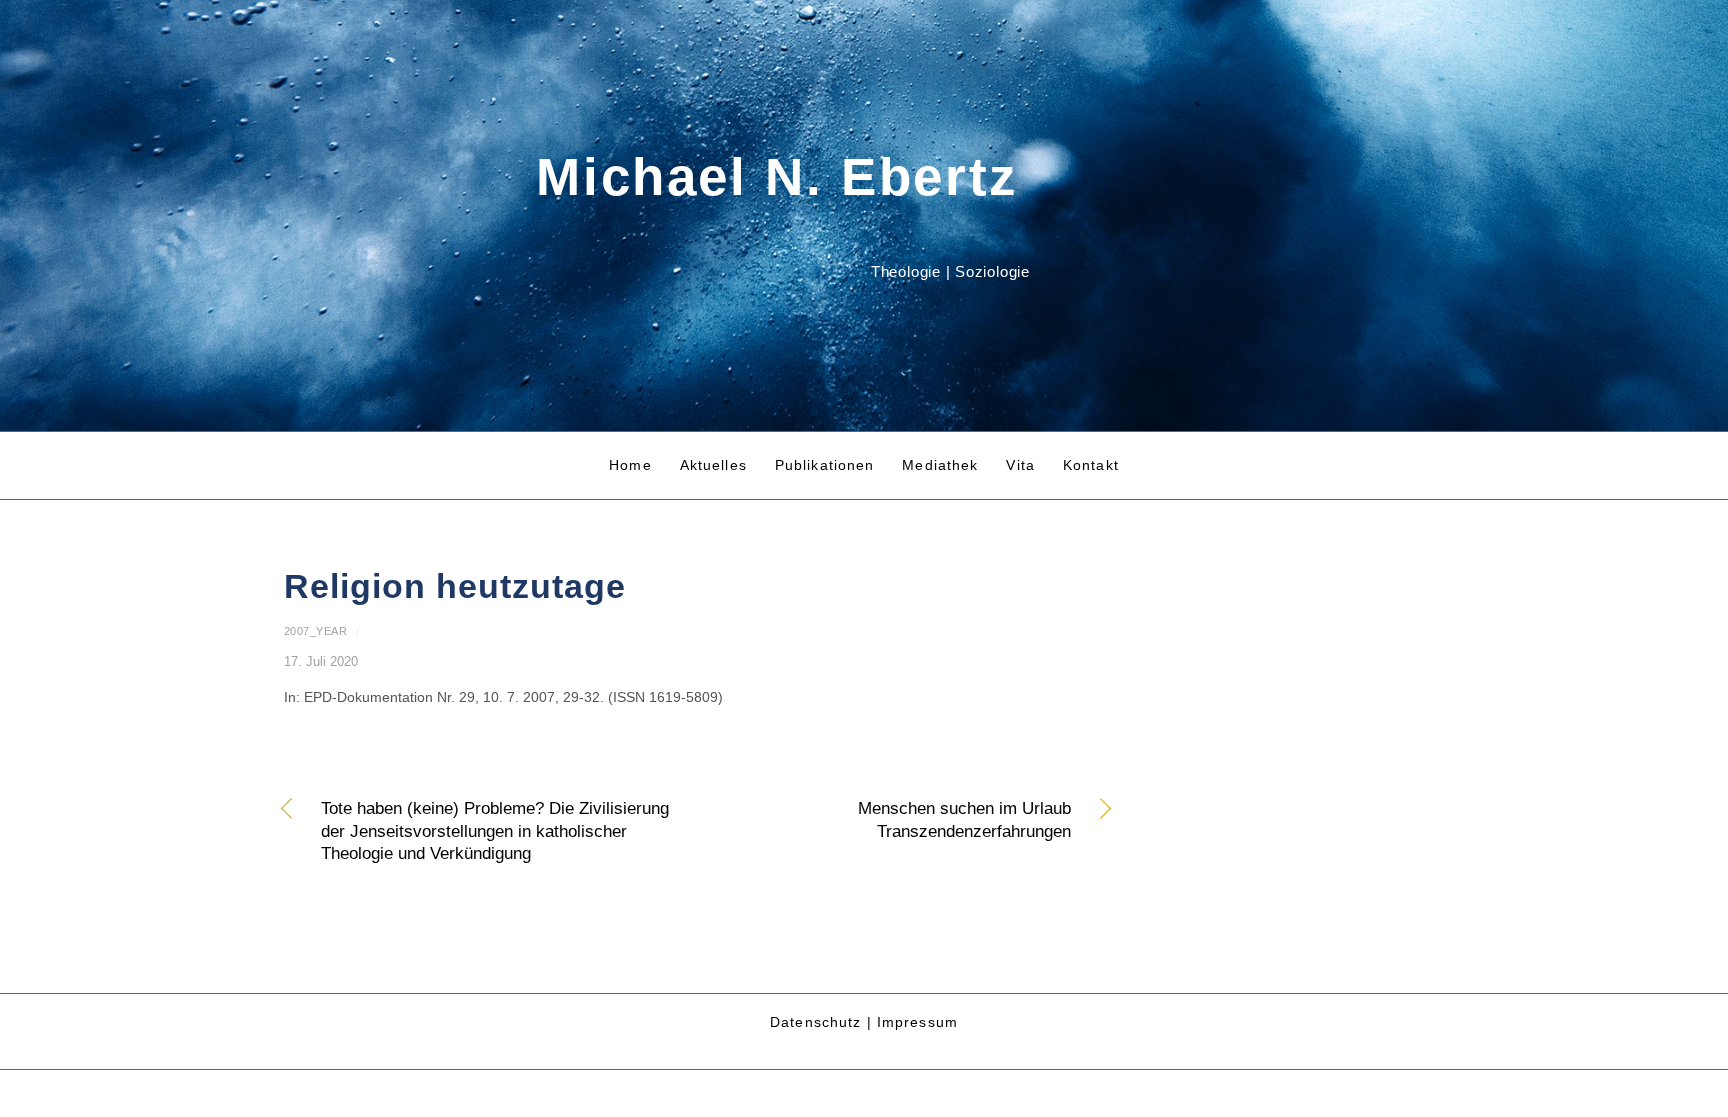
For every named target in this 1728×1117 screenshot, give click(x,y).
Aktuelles (713, 465)
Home (630, 465)
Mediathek (940, 465)
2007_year (315, 631)
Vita (1020, 465)
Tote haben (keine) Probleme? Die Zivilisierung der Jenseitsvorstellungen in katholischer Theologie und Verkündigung (495, 831)
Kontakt (1091, 465)
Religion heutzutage (455, 586)
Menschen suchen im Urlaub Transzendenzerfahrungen (896, 820)
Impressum (917, 1022)
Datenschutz (815, 1022)
